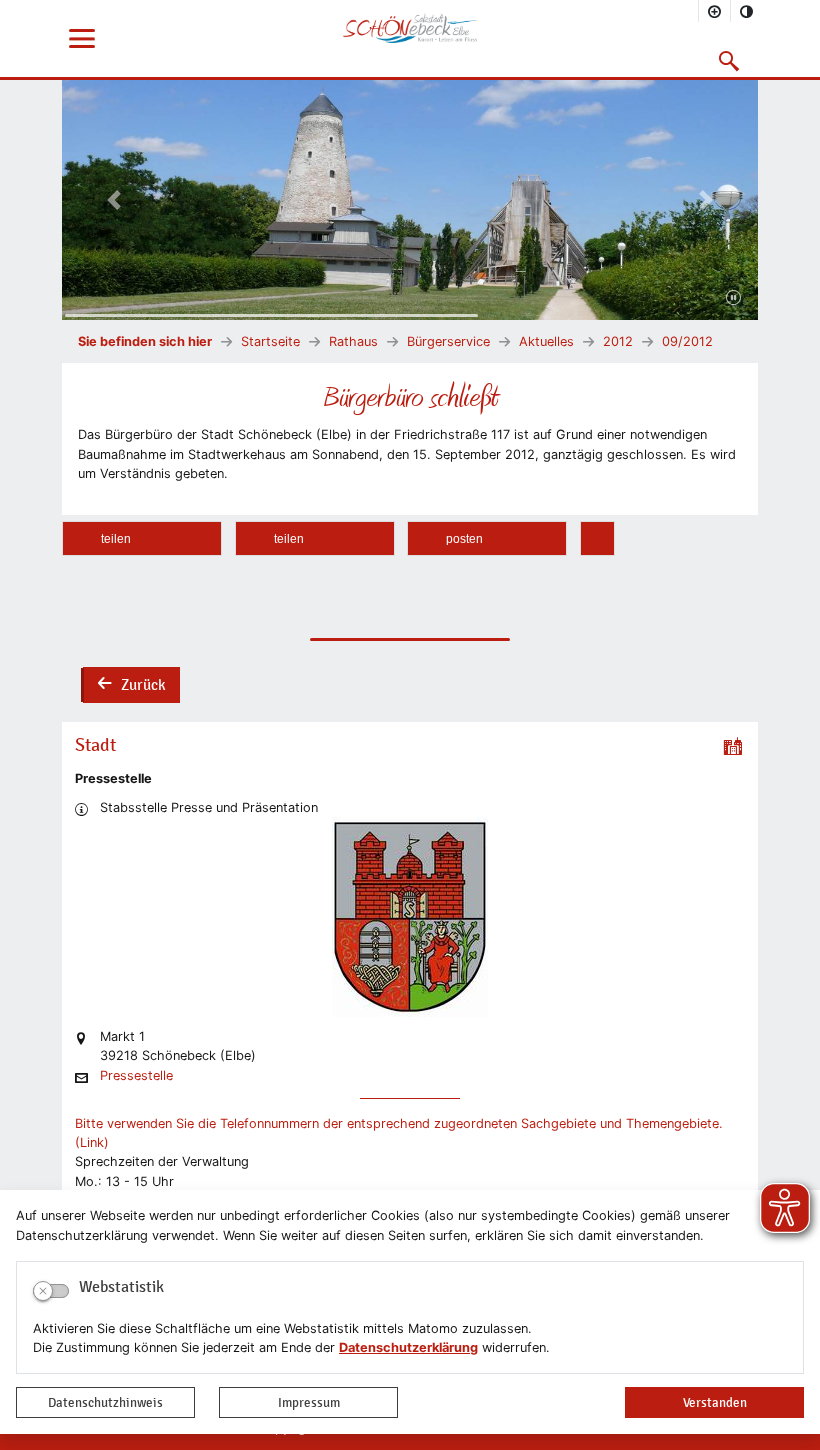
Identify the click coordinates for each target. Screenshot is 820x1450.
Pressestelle (136, 1076)
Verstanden (715, 1402)
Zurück (131, 687)
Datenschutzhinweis (105, 1402)
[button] (729, 61)
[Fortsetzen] (733, 299)
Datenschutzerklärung (408, 1347)
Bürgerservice (448, 341)
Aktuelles (546, 341)
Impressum (309, 1402)
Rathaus (353, 341)
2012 (618, 341)
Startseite (270, 341)
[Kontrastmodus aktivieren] (747, 11)
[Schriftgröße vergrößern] (715, 11)
